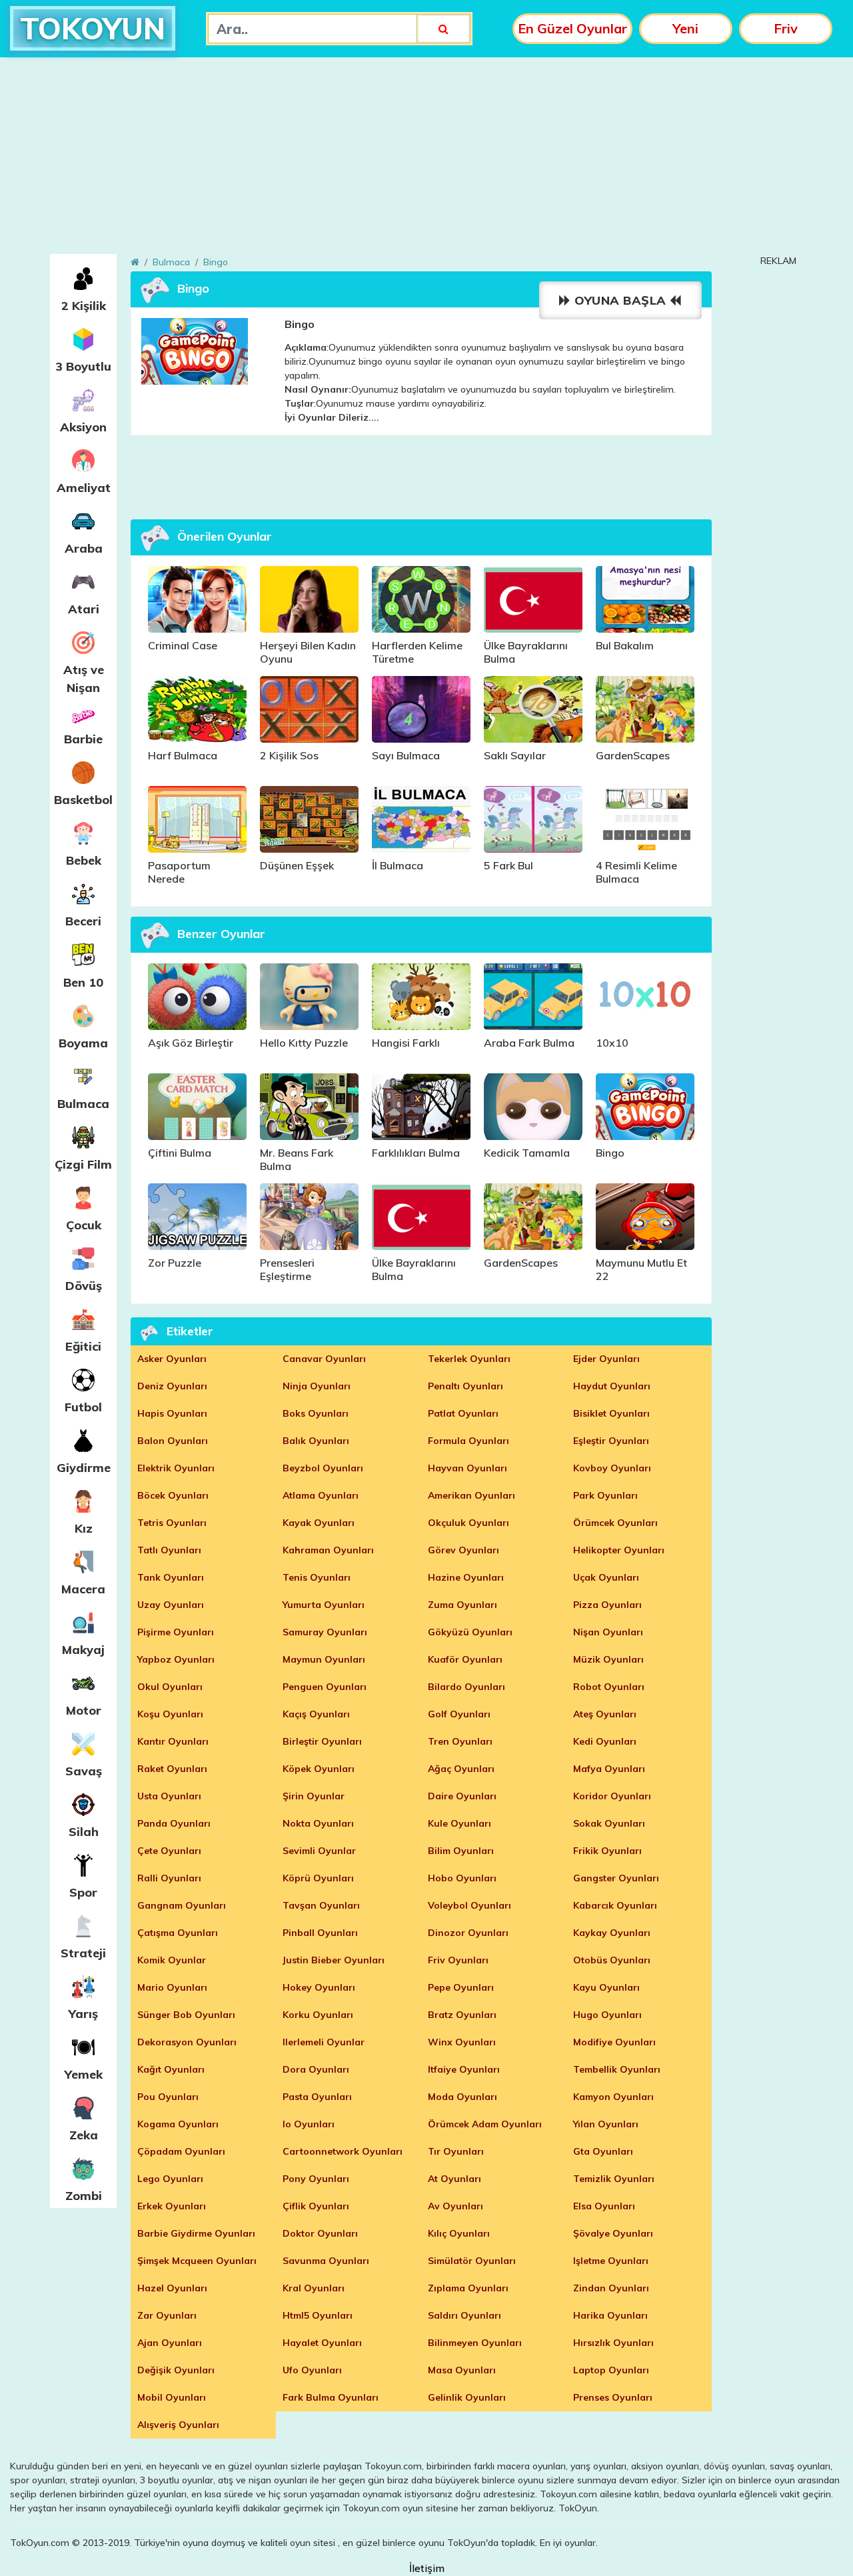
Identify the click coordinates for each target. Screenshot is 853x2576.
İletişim (427, 2568)
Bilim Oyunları (461, 1851)
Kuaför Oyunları (465, 1659)
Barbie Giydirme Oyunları (196, 2233)
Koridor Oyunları (612, 1796)
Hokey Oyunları (319, 1987)
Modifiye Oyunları (614, 2042)
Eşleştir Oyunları (611, 1441)
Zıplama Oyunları (468, 2288)
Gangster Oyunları (616, 1878)
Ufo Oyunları (312, 2370)
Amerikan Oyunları (471, 1495)
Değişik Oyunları (176, 2370)
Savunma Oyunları (326, 2261)
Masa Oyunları (462, 2370)
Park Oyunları (605, 1495)
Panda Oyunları (174, 1823)
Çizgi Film (83, 1164)
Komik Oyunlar (172, 1960)
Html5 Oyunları (318, 2315)
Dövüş (84, 1286)
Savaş (84, 1771)
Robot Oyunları (609, 1687)
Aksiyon (83, 427)
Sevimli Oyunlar (319, 1851)
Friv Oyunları (458, 1960)
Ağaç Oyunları (461, 1769)
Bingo (216, 262)
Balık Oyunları (316, 1441)
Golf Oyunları (459, 1714)
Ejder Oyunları (606, 1359)
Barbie (83, 739)
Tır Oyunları (456, 2151)
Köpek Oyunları (319, 1769)
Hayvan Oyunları (467, 1468)
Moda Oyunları (462, 2097)
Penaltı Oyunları (465, 1386)
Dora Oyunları (316, 2069)
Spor (83, 1892)
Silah (84, 1832)
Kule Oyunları (459, 1823)
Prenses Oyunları (613, 2397)
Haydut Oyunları (612, 1386)
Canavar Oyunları (324, 1359)
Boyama (83, 1043)
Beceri (83, 921)
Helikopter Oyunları (619, 1550)
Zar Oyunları (167, 2315)
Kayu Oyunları (606, 1987)
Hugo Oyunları (607, 2015)
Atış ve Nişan (84, 679)
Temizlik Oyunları (614, 2179)
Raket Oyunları (172, 1769)
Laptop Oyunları (611, 2370)
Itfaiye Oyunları (464, 2069)
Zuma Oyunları (462, 1605)
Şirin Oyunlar (314, 1796)
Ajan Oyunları (170, 2343)
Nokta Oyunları (318, 1823)
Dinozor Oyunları (468, 1933)
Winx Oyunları (462, 2042)
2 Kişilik (84, 306)
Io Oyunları (309, 2124)
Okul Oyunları (170, 1687)
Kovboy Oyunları (612, 1468)
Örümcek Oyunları (615, 1523)
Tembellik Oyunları (617, 2069)
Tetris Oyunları (172, 1523)
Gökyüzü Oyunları (470, 1632)
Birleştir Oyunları (322, 1741)
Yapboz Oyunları (176, 1659)
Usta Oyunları (169, 1796)
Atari (84, 609)
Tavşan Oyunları (321, 1905)
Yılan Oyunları (606, 2124)
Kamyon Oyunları (613, 2097)
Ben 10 (83, 982)
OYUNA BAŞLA (621, 300)
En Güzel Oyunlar (572, 28)
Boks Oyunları (316, 1413)
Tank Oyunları (171, 1577)
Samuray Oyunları (325, 1632)
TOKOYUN (93, 28)
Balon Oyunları (173, 1441)
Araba (84, 548)
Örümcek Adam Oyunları (485, 2124)
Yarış (83, 2014)
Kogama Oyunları (178, 2124)
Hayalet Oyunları (322, 2343)
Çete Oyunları (169, 1851)
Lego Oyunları (170, 2179)
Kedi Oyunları (605, 1741)
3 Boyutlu (83, 366)
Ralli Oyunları (169, 1878)
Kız (84, 1528)
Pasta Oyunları (317, 2097)
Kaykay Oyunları (612, 1933)
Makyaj (83, 1650)
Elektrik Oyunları (176, 1468)
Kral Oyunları (314, 2288)
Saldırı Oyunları (464, 2315)
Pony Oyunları (316, 2179)
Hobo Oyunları (462, 1878)
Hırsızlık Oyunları (613, 2343)
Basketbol (83, 800)
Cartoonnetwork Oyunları (343, 2151)
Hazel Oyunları (172, 2288)
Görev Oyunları (463, 1550)
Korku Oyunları (318, 2015)
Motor (84, 1710)
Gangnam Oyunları (182, 1905)
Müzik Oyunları (608, 1659)
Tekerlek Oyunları (469, 1359)
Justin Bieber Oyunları (334, 1960)
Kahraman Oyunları (328, 1550)
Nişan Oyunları (608, 1632)
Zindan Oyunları (611, 2288)
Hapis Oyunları (172, 1413)
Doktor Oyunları (320, 2233)
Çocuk (84, 1225)
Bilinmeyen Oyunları (475, 2343)
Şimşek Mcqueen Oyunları (197, 2261)
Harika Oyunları (610, 2315)
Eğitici (83, 1346)
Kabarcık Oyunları (615, 1905)
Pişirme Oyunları (176, 1632)
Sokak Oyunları (609, 1823)
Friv (786, 28)
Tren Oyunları (460, 1741)
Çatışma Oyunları (178, 1933)
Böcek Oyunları (173, 1495)
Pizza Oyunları (607, 1605)
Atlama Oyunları (321, 1495)
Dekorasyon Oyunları (187, 2042)
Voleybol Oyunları (469, 1905)
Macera (83, 1589)
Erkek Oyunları (172, 2206)
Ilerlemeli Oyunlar (324, 2042)
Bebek (84, 860)
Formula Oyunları (468, 1441)
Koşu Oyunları (170, 1714)
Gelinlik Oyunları (467, 2397)
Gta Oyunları (603, 2151)
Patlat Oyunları (463, 1413)
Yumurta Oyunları (324, 1605)
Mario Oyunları (172, 1987)
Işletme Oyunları (611, 2261)
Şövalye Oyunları (613, 2233)
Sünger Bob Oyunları (186, 2015)
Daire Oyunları (462, 1796)
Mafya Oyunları (609, 1769)
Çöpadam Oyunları (181, 2151)
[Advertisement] (426, 161)
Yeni (685, 28)
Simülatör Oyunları (472, 2261)
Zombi (84, 2196)
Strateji (83, 1953)
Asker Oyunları (172, 1359)
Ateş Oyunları (605, 1714)
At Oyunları (454, 2179)
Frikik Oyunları (607, 1851)
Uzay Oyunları (171, 1605)
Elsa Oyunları (604, 2206)
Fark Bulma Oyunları (331, 2397)
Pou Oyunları (168, 2097)
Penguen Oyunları (325, 1687)
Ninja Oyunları (317, 1386)
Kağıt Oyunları (171, 2069)
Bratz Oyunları (462, 2015)
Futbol (83, 1407)
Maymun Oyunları (324, 1659)
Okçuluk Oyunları (468, 1523)
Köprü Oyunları (318, 1878)
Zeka (84, 2135)
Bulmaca (83, 1104)
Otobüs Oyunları (612, 1960)
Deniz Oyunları (172, 1386)
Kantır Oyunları (173, 1741)
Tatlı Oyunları (169, 1550)
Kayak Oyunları (319, 1523)
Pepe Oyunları (461, 1987)
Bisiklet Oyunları (611, 1413)
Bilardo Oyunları (466, 1687)
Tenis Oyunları (317, 1577)
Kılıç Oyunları (459, 2233)
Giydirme (84, 1468)
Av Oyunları (455, 2206)
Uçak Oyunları (606, 1577)
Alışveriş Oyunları (178, 2425)
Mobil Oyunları (172, 2397)
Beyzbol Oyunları (323, 1468)
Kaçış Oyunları (316, 1714)
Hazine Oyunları (466, 1577)
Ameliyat (84, 488)
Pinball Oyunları (320, 1933)
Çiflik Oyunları (316, 2206)
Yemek (84, 2074)
